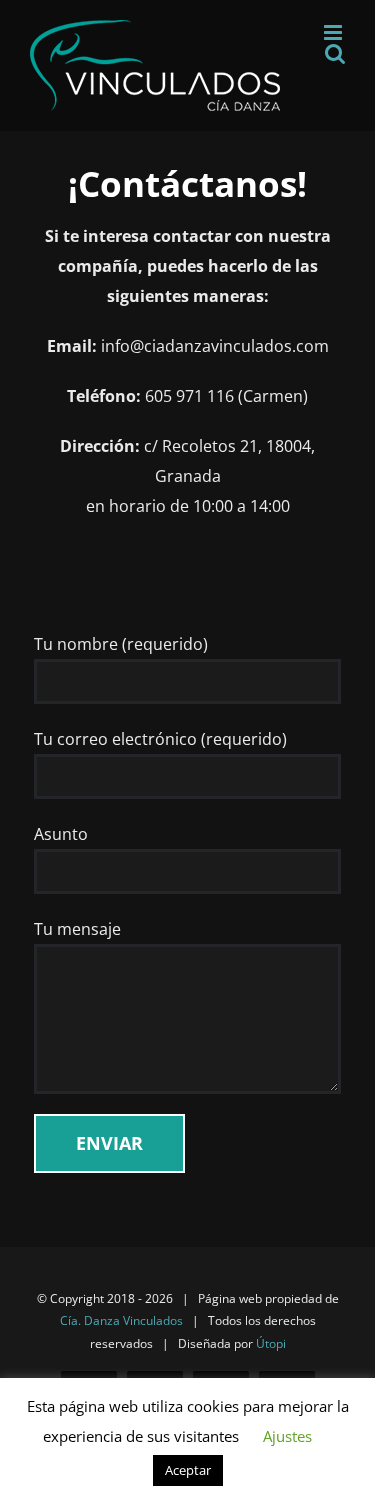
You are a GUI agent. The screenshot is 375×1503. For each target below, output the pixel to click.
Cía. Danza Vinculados (121, 1320)
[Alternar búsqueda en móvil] (335, 53)
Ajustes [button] (287, 1436)
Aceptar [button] (188, 1470)
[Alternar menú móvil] (334, 32)
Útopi (271, 1343)
